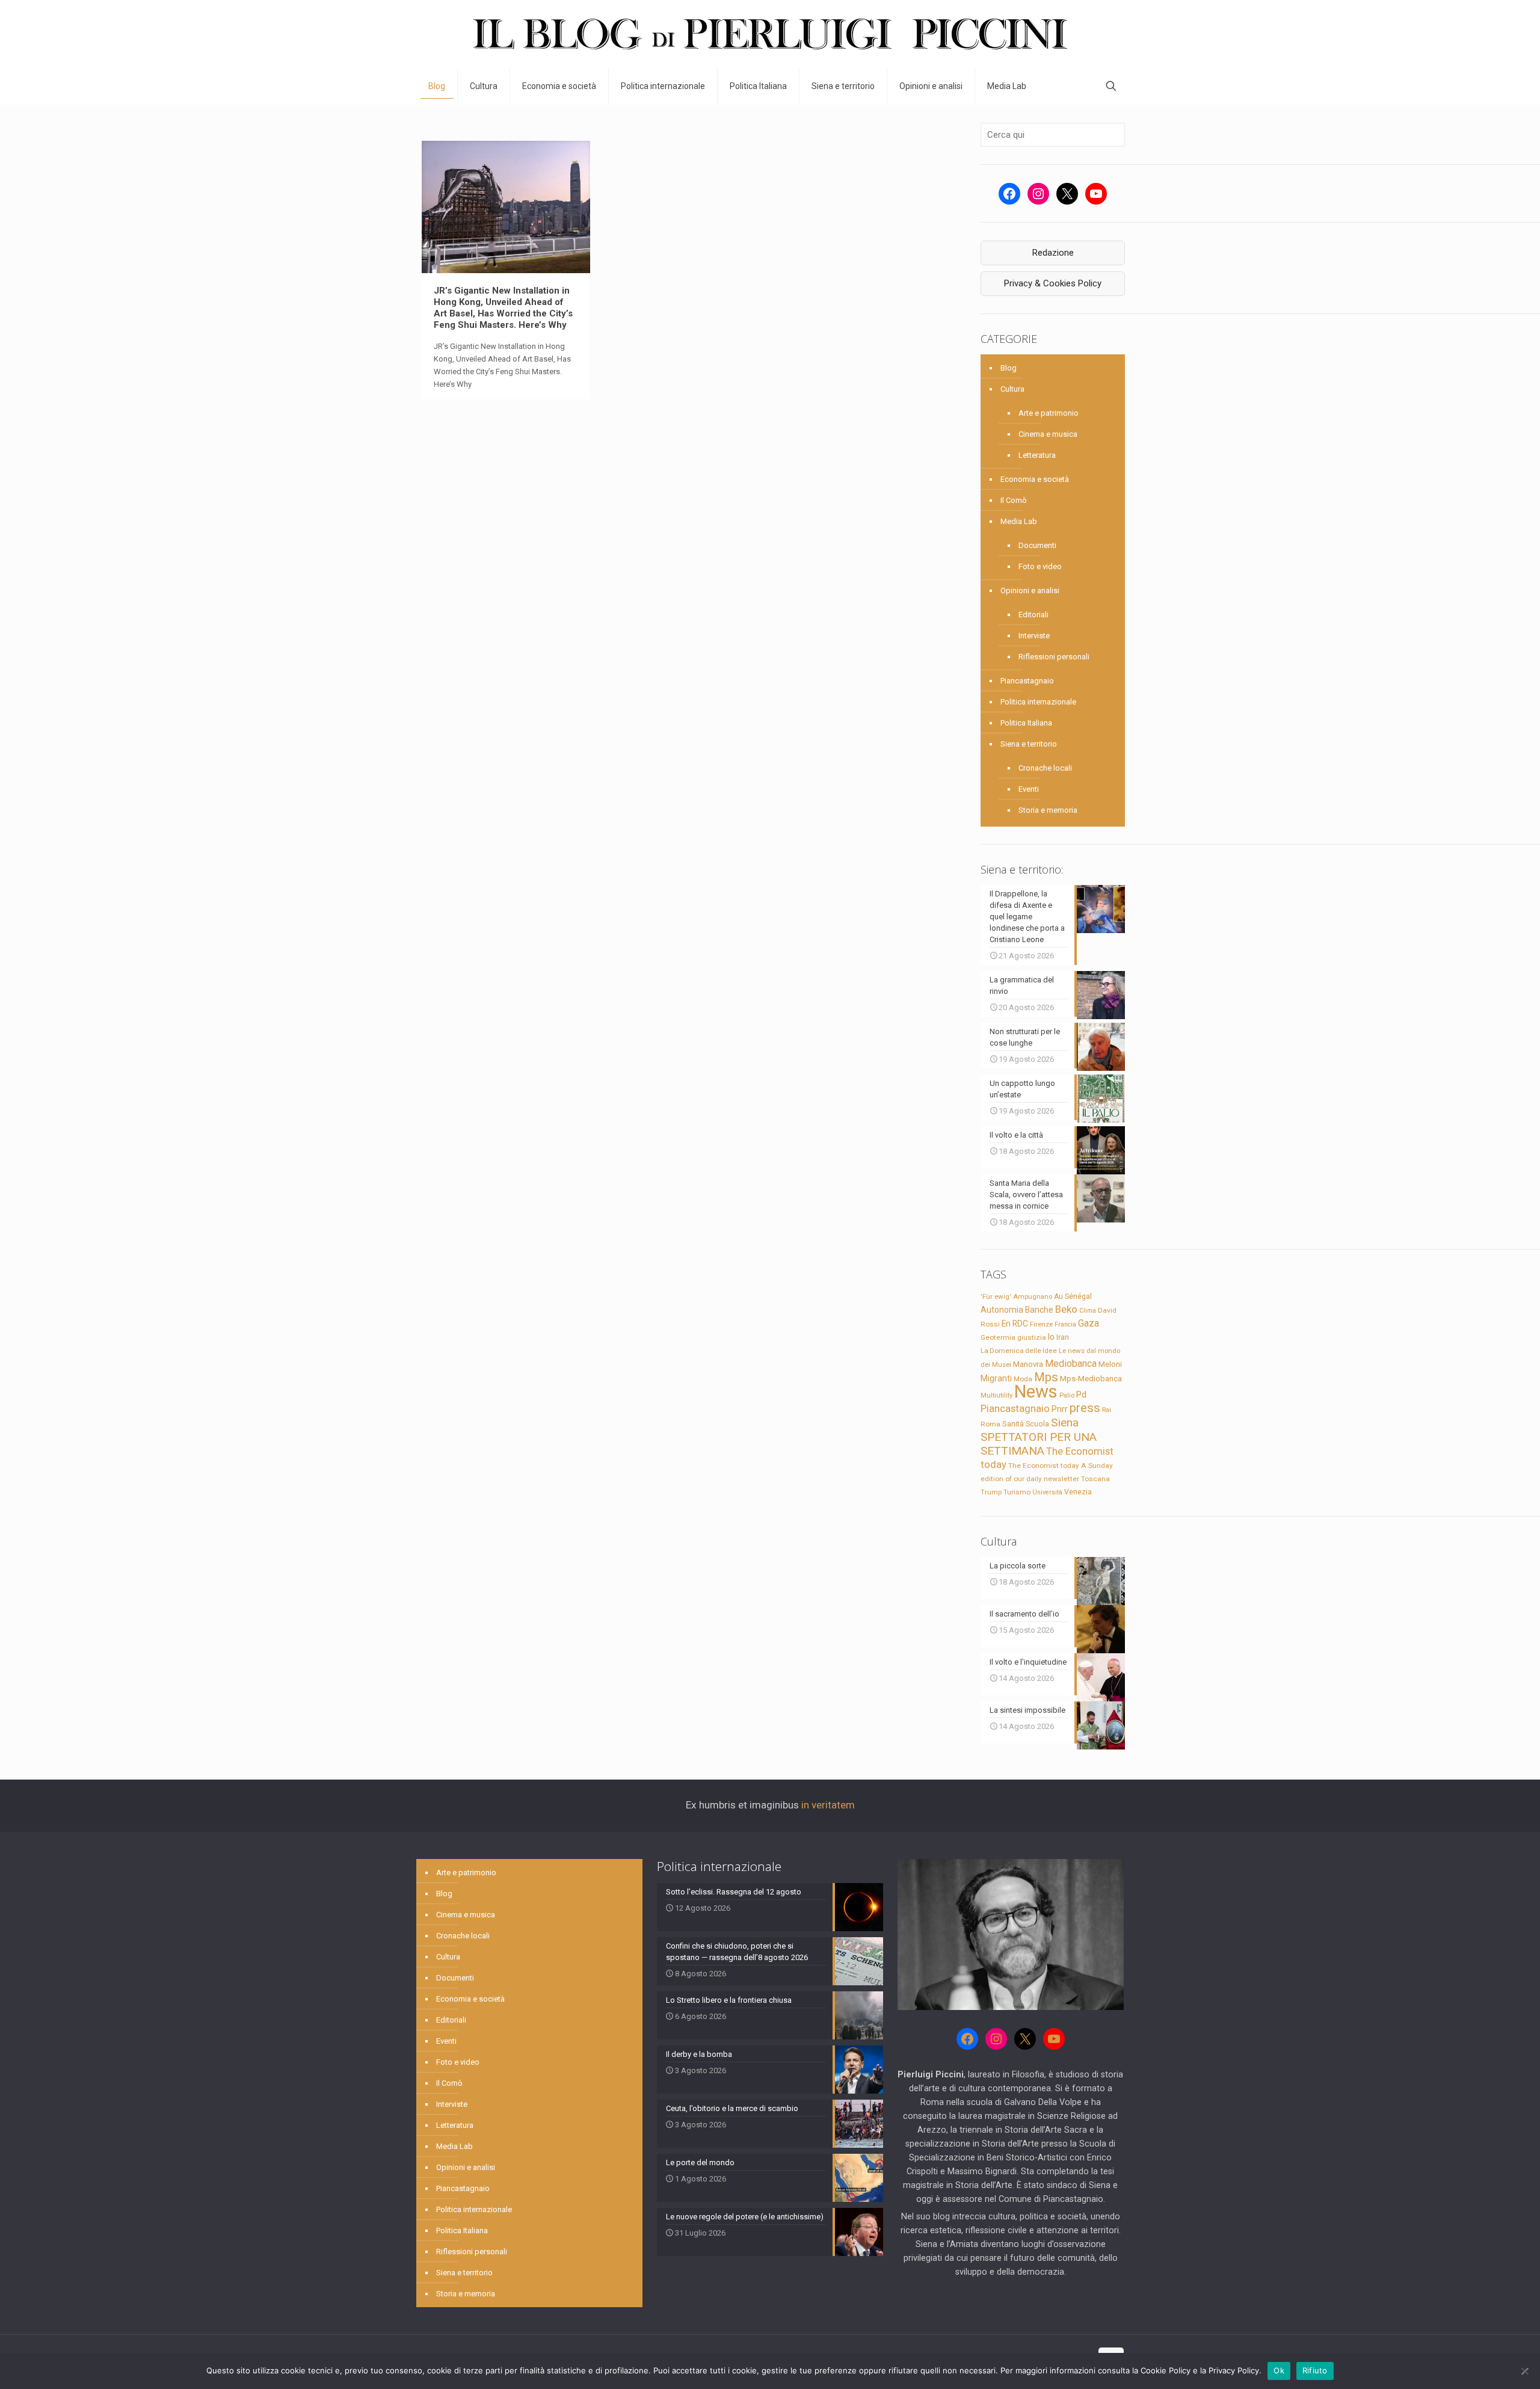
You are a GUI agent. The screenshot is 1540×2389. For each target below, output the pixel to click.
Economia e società (1035, 479)
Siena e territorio (1029, 744)
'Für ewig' (996, 1296)
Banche (1039, 1310)
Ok (1279, 2370)
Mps (1046, 1377)
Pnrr (1060, 1409)
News (1036, 1392)
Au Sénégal (1073, 1296)
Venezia (1078, 1492)
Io (1051, 1337)
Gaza (1089, 1323)
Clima (1088, 1311)
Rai (1107, 1410)
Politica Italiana (1026, 723)
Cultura (1012, 389)
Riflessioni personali (1054, 657)
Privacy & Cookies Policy (1053, 283)
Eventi (1029, 789)
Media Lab (1019, 521)
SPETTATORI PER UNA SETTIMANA (1039, 1444)
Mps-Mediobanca (1091, 1379)
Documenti (1037, 545)
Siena (1065, 1423)
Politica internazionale (1038, 702)
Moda (1023, 1379)
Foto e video (1040, 566)
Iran (1063, 1337)
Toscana (1095, 1479)
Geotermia (998, 1337)
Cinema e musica (1048, 434)
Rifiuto (1315, 2370)
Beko (1066, 1309)
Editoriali (1033, 615)
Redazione (1053, 253)
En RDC (1015, 1324)
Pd (1081, 1395)
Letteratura (1037, 455)
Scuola (1037, 1424)
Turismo (1017, 1492)
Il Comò (1014, 500)
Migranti (996, 1378)
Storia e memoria (1048, 810)
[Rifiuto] (1525, 2371)
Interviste (1034, 636)
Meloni (1110, 1364)
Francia (1065, 1324)
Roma (990, 1424)
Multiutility (996, 1395)
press (1085, 1408)
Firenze (1041, 1324)
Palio (1067, 1395)
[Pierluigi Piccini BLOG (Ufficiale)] (770, 34)
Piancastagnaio (1027, 681)
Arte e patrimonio (1049, 413)
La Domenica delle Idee (1019, 1351)
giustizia (1032, 1337)
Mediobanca (1071, 1364)
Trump (991, 1492)
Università (1047, 1492)
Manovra (1028, 1364)
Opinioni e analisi (1030, 590)
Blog (1009, 368)
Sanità (1013, 1424)
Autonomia (1002, 1310)
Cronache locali (1045, 768)
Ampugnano (1033, 1296)
